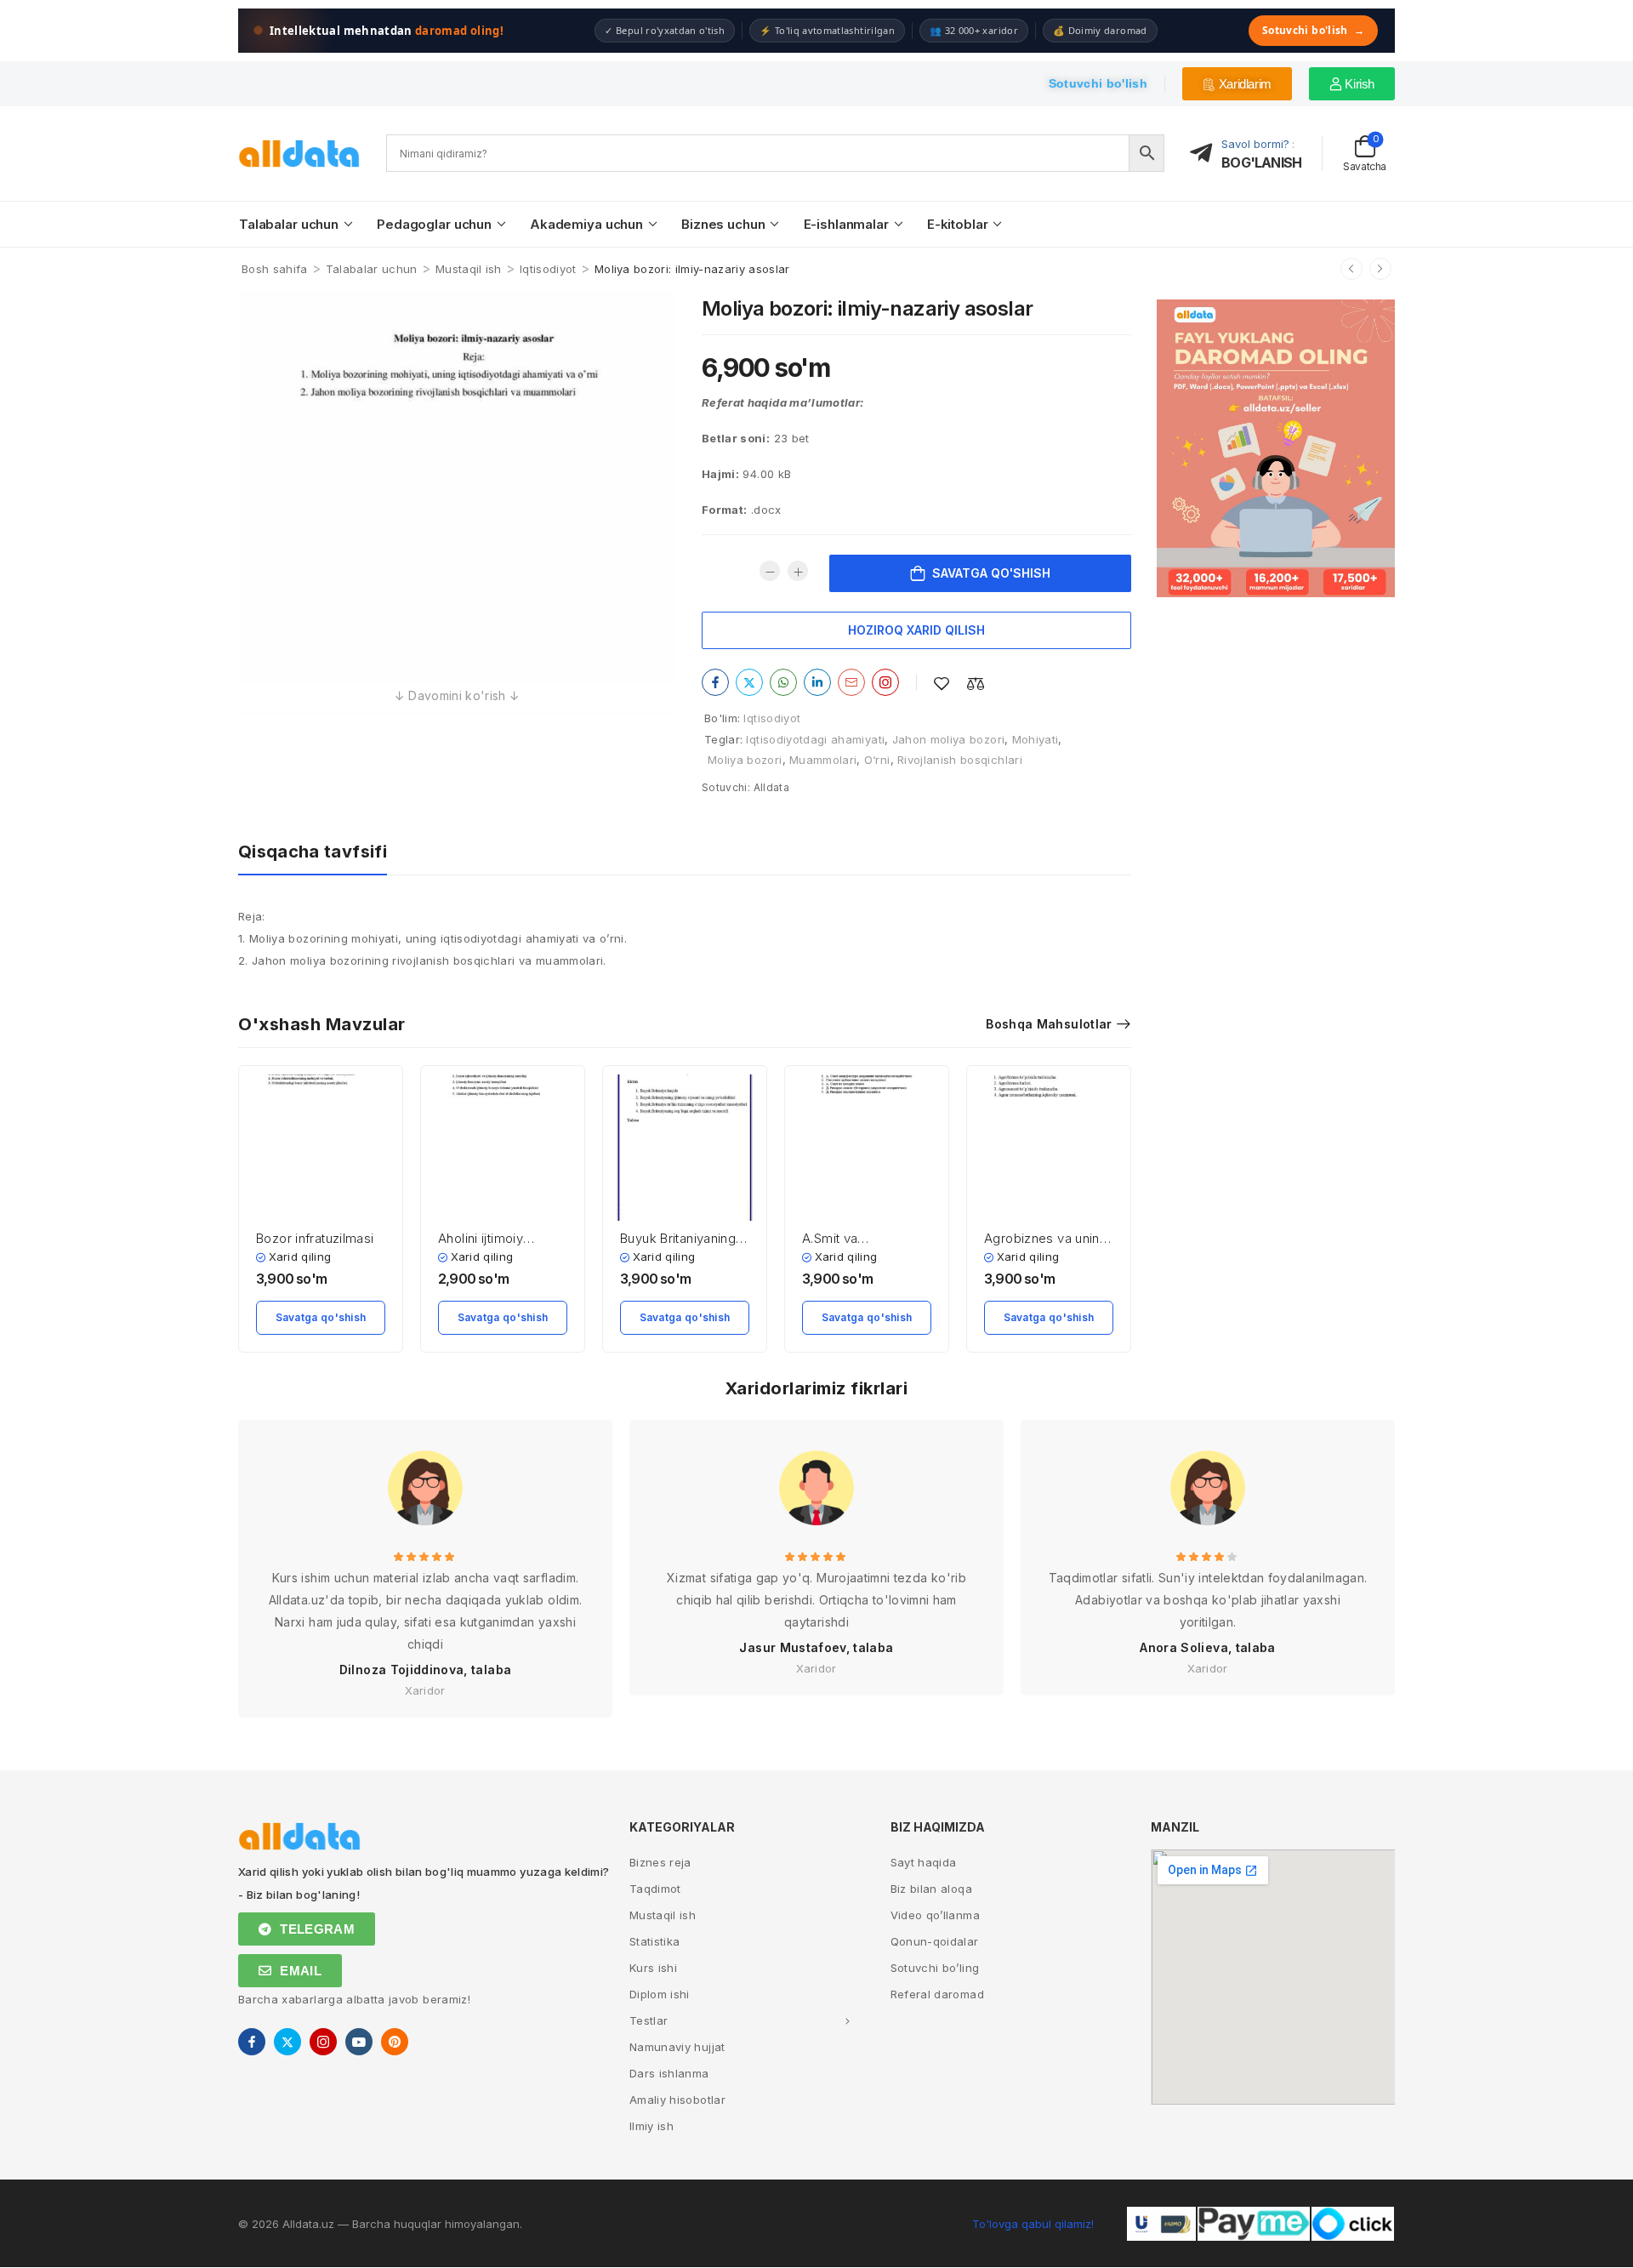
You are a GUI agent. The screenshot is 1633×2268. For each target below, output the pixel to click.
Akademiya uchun (586, 224)
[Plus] (798, 571)
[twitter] (287, 2042)
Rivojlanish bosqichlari (960, 760)
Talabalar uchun (289, 224)
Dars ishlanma (669, 2073)
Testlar (649, 2020)
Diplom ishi (660, 1994)
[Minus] (770, 571)
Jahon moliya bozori (949, 739)
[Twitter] (749, 682)
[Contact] (1206, 154)
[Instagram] (885, 682)
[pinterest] (395, 2042)
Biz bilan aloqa (931, 1889)
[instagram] (323, 2042)
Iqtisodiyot (548, 269)
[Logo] (299, 154)
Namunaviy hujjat (677, 2047)
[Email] (851, 682)
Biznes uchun (723, 224)
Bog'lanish (1261, 162)
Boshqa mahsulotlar (1049, 1024)
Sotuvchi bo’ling (935, 1968)
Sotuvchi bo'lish (1313, 30)
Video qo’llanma (935, 1915)
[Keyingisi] (1380, 269)
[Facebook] (715, 682)
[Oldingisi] (1351, 269)
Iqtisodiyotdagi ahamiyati (815, 739)
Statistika (655, 1941)
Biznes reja (660, 1862)
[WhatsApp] (783, 682)
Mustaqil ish (469, 269)
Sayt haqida (924, 1862)
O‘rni (877, 760)
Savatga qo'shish (991, 573)
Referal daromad (937, 1994)
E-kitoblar (958, 224)
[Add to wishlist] (942, 684)
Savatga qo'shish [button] (321, 1317)
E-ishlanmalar (846, 224)
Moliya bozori (745, 760)
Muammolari (823, 760)
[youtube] (359, 2042)
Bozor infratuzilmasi (315, 1238)
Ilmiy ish (651, 2126)
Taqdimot (655, 1889)
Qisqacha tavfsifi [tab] (313, 852)
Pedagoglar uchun (434, 224)
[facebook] (252, 2042)
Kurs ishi (653, 1968)
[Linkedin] (817, 682)
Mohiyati (1036, 739)
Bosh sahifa (275, 269)
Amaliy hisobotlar (677, 2100)
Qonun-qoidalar (935, 1941)
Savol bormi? (1255, 144)
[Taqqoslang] (976, 684)
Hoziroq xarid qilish (916, 630)
